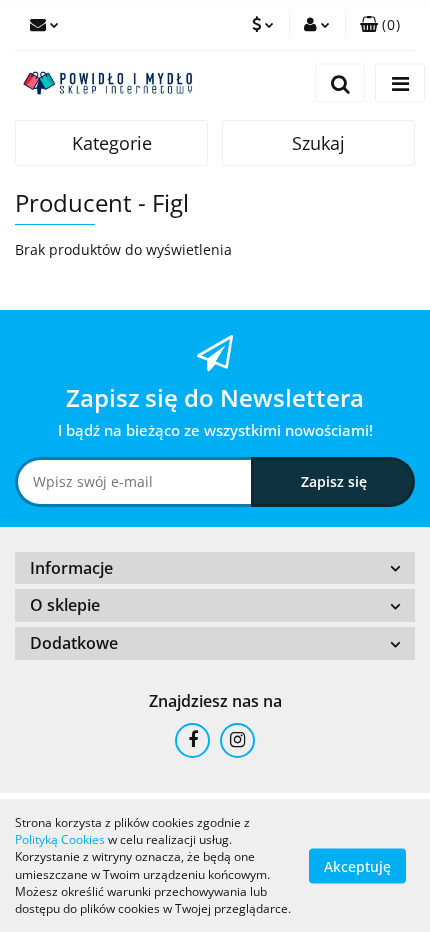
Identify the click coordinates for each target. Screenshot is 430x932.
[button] (380, 25)
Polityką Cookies (60, 839)
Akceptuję (357, 865)
